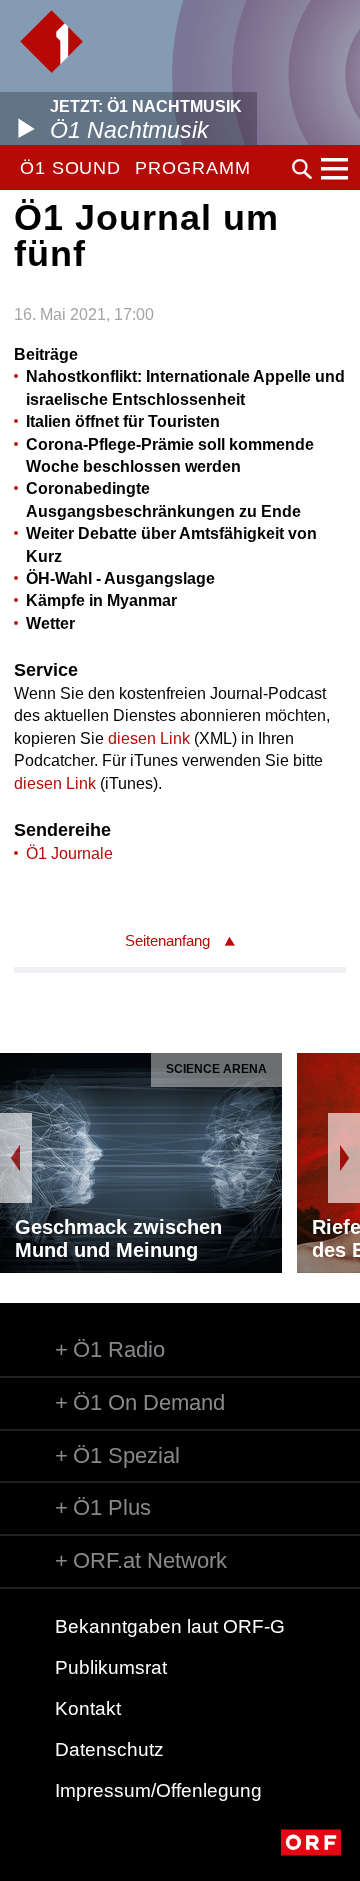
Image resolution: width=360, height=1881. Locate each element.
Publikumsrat (111, 1667)
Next (344, 1158)
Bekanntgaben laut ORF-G (170, 1626)
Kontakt (88, 1708)
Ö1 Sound (70, 168)
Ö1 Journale (69, 853)
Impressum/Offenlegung (158, 1790)
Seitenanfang (167, 940)
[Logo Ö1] (51, 41)
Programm (192, 168)
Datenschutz (109, 1749)
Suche (302, 169)
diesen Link (149, 738)
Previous (16, 1158)
